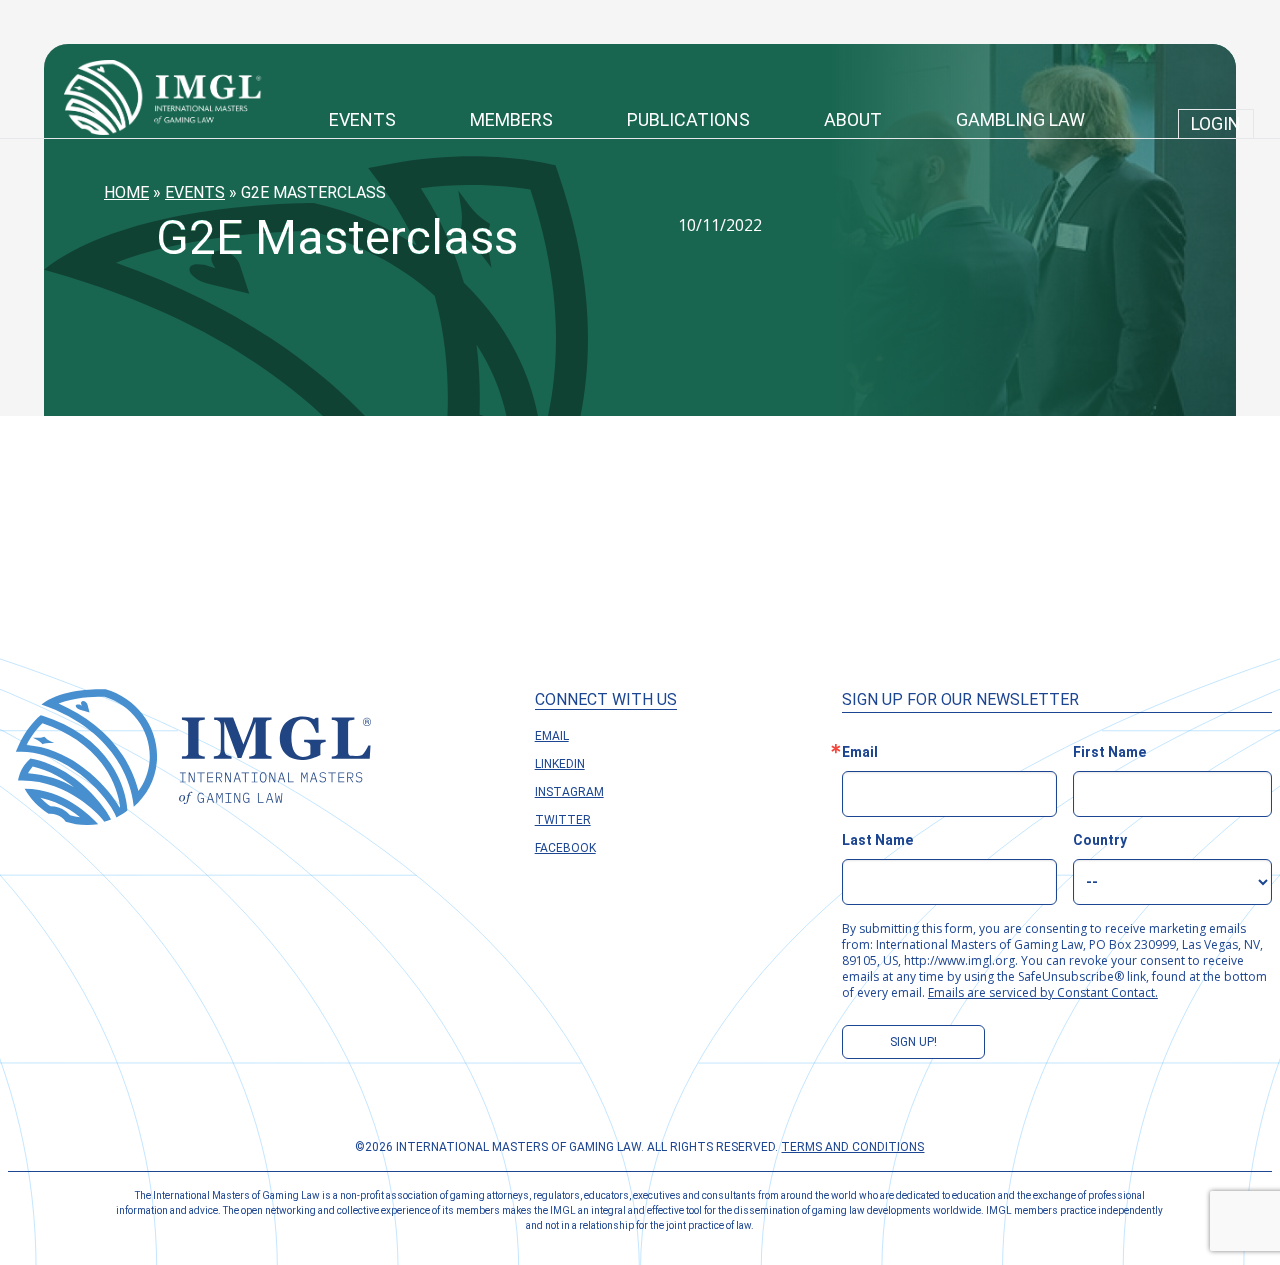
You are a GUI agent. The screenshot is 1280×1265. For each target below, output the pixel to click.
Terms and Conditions (852, 1147)
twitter (563, 820)
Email (552, 736)
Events (362, 119)
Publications (688, 119)
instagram (569, 792)
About (853, 119)
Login (1216, 123)
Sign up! (913, 1042)
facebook (565, 848)
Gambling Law (1020, 119)
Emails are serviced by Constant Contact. (1043, 992)
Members (511, 119)
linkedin (560, 764)
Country (1100, 840)
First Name (1109, 752)
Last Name (877, 840)
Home (126, 192)
